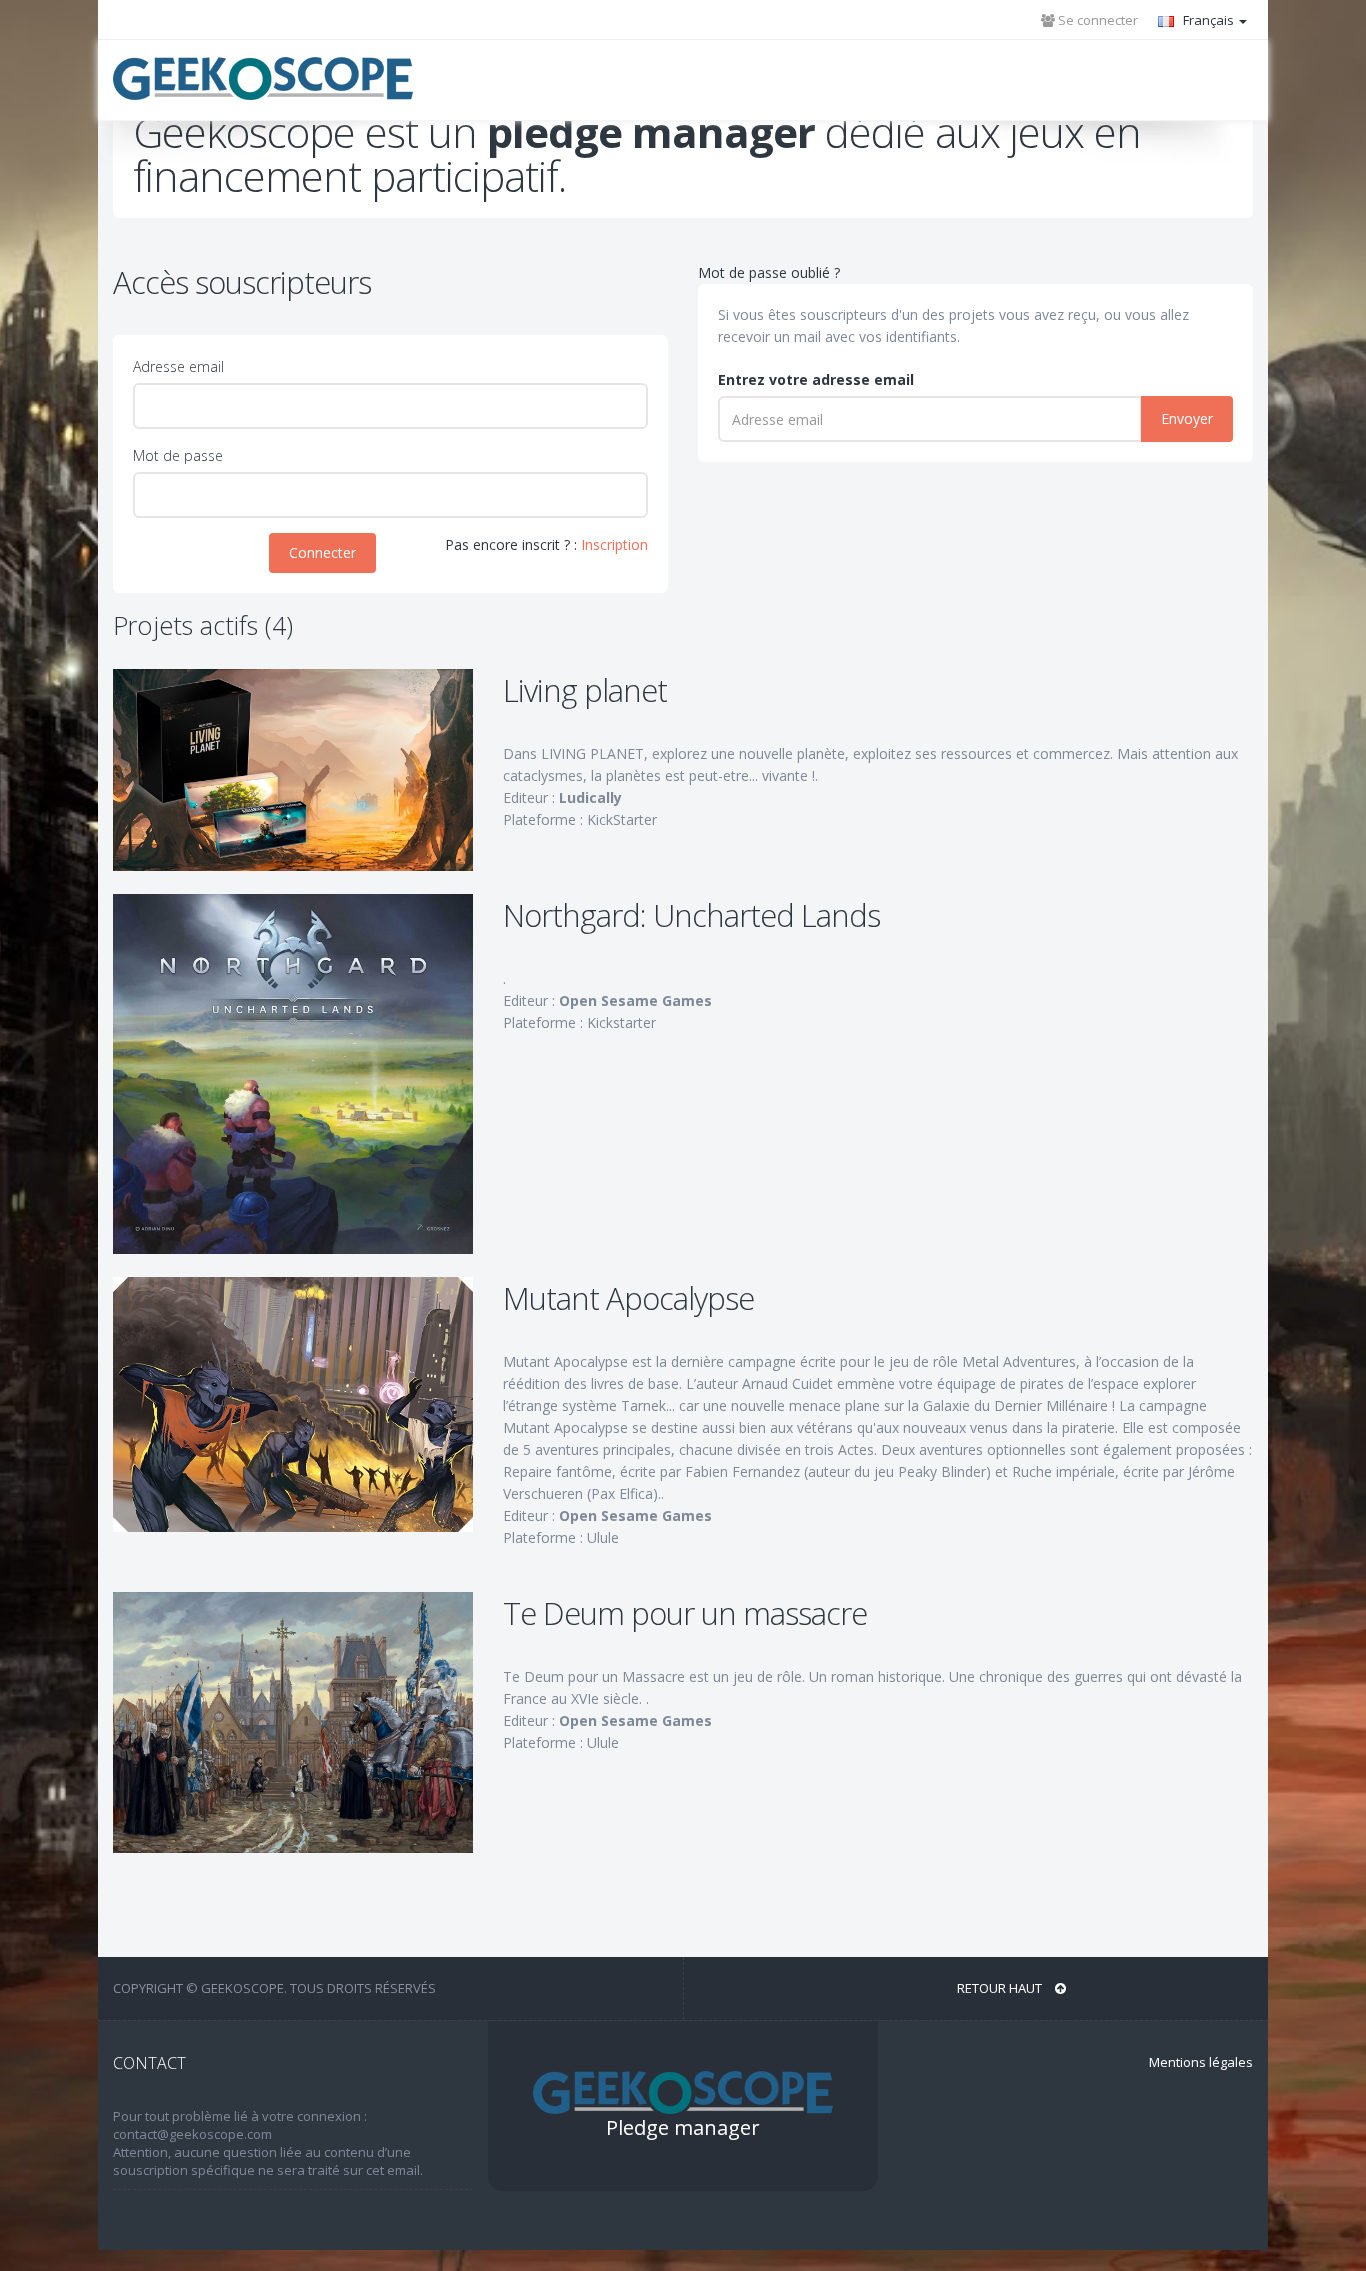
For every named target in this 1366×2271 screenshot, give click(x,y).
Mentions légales (1201, 2062)
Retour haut (1001, 1988)
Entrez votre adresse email (816, 379)
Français (1208, 20)
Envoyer (1187, 418)
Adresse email (178, 366)
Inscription (614, 544)
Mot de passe (178, 455)
